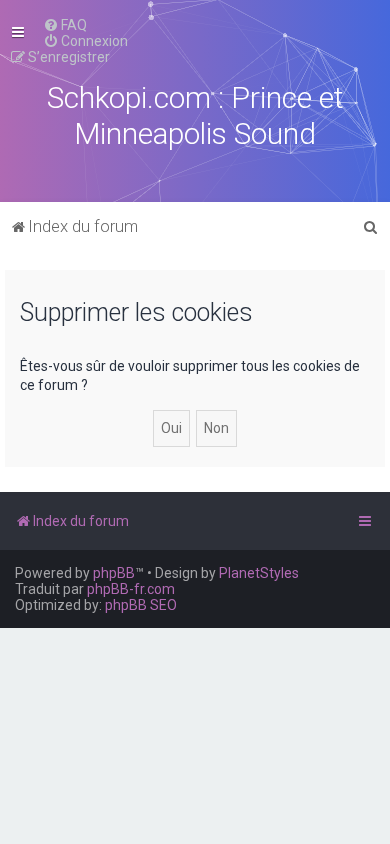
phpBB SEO (141, 605)
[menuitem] (65, 25)
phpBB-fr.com (131, 589)
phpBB (114, 573)
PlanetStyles (259, 573)
